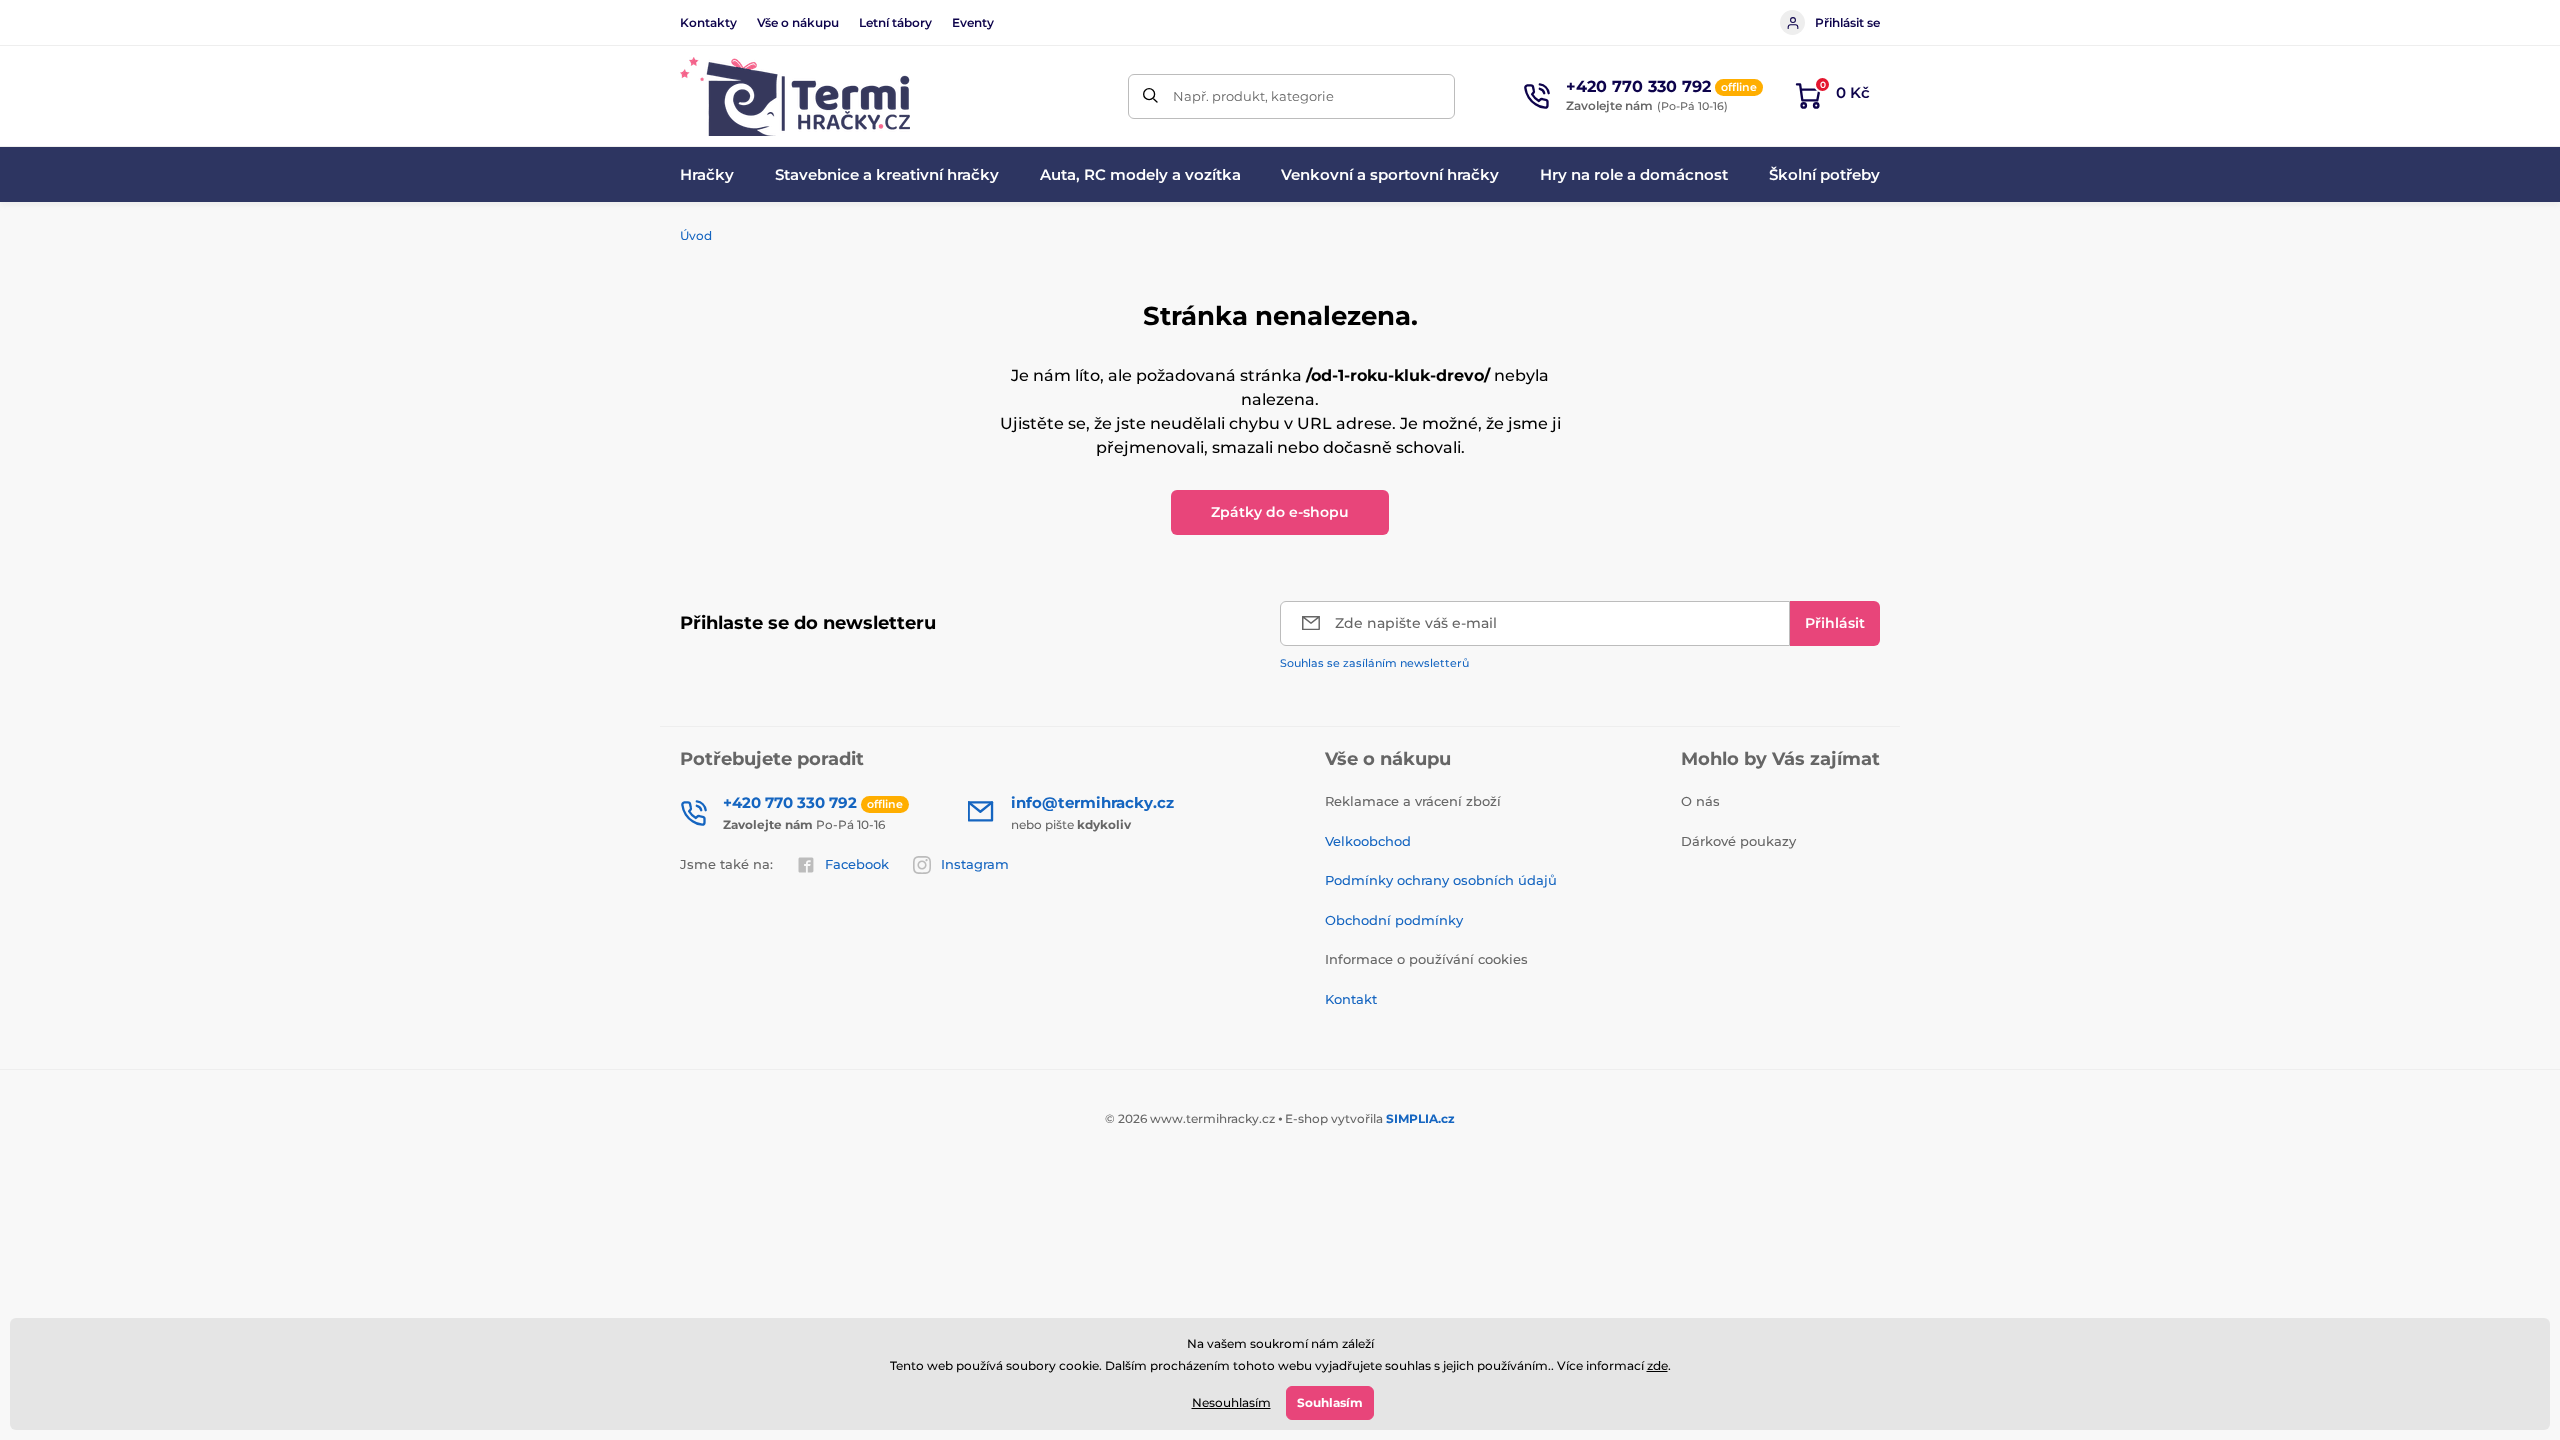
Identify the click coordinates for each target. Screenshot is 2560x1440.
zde (1657, 1365)
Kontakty (708, 22)
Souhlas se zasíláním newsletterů (1374, 663)
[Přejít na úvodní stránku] (795, 96)
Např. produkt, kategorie (1253, 96)
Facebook (857, 864)
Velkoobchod (1368, 841)
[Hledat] (1150, 96)
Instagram (975, 864)
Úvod (696, 235)
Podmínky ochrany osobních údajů (1441, 880)
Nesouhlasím (1231, 1402)
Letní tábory (895, 22)
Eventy (973, 22)
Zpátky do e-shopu (1280, 512)
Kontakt (1351, 999)
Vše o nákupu (798, 22)
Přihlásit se (1847, 22)
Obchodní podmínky (1394, 920)
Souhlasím (1330, 1402)
